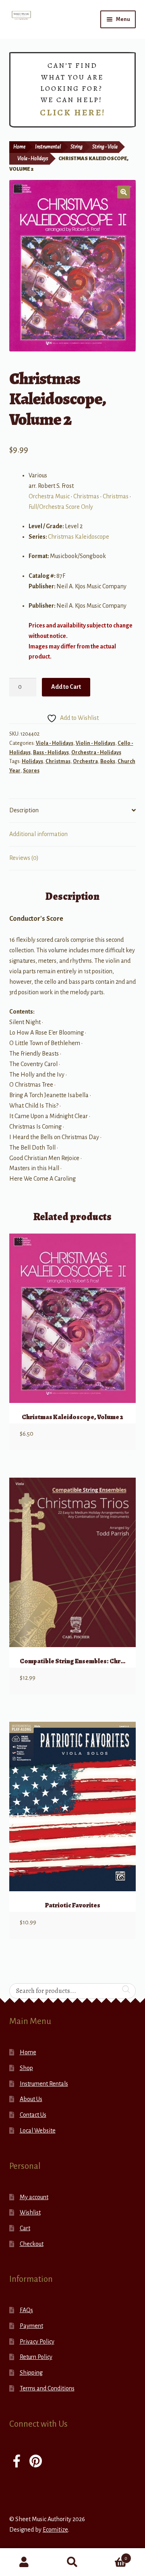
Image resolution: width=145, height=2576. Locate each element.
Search (72, 2562)
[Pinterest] (36, 2462)
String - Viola (105, 147)
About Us (31, 2099)
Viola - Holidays (33, 159)
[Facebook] (17, 2462)
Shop (26, 2068)
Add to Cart (66, 687)
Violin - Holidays (95, 743)
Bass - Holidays (51, 753)
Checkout (32, 2244)
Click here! (73, 113)
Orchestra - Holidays (96, 753)
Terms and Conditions (47, 2388)
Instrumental (48, 147)
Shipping (31, 2373)
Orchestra (85, 761)
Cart (25, 2228)
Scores (31, 771)
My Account (24, 2562)
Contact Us (33, 2115)
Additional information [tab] (38, 834)
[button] (124, 192)
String (77, 147)
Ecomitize (55, 2530)
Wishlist (30, 2212)
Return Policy (36, 2357)
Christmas (86, 496)
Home (19, 147)
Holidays (32, 761)
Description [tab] (24, 810)
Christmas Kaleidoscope (79, 537)
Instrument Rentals (44, 2084)
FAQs (26, 2310)
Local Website (38, 2131)
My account (34, 2197)
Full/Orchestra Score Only (61, 507)
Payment (31, 2326)
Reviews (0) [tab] (24, 858)
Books (108, 761)
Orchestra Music (49, 496)
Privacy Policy (37, 2342)
